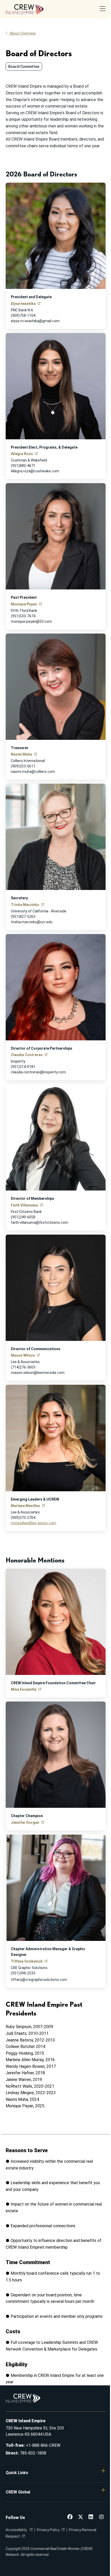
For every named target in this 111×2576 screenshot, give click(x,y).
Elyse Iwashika (23, 304)
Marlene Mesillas (25, 1506)
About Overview (23, 33)
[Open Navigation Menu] (103, 9)
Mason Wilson (23, 1355)
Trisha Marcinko (25, 905)
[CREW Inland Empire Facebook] (70, 2517)
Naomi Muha (21, 754)
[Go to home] (25, 9)
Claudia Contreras (27, 1055)
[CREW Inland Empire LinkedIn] (91, 2517)
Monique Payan (24, 604)
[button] (56, 2473)
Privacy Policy (48, 2530)
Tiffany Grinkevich (27, 1961)
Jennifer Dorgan (25, 1822)
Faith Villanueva (24, 1205)
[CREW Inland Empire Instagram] (101, 2517)
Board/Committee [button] (24, 67)
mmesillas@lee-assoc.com (34, 1523)
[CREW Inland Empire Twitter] (81, 2517)
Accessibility (17, 2530)
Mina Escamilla (24, 1689)
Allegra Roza (22, 454)
